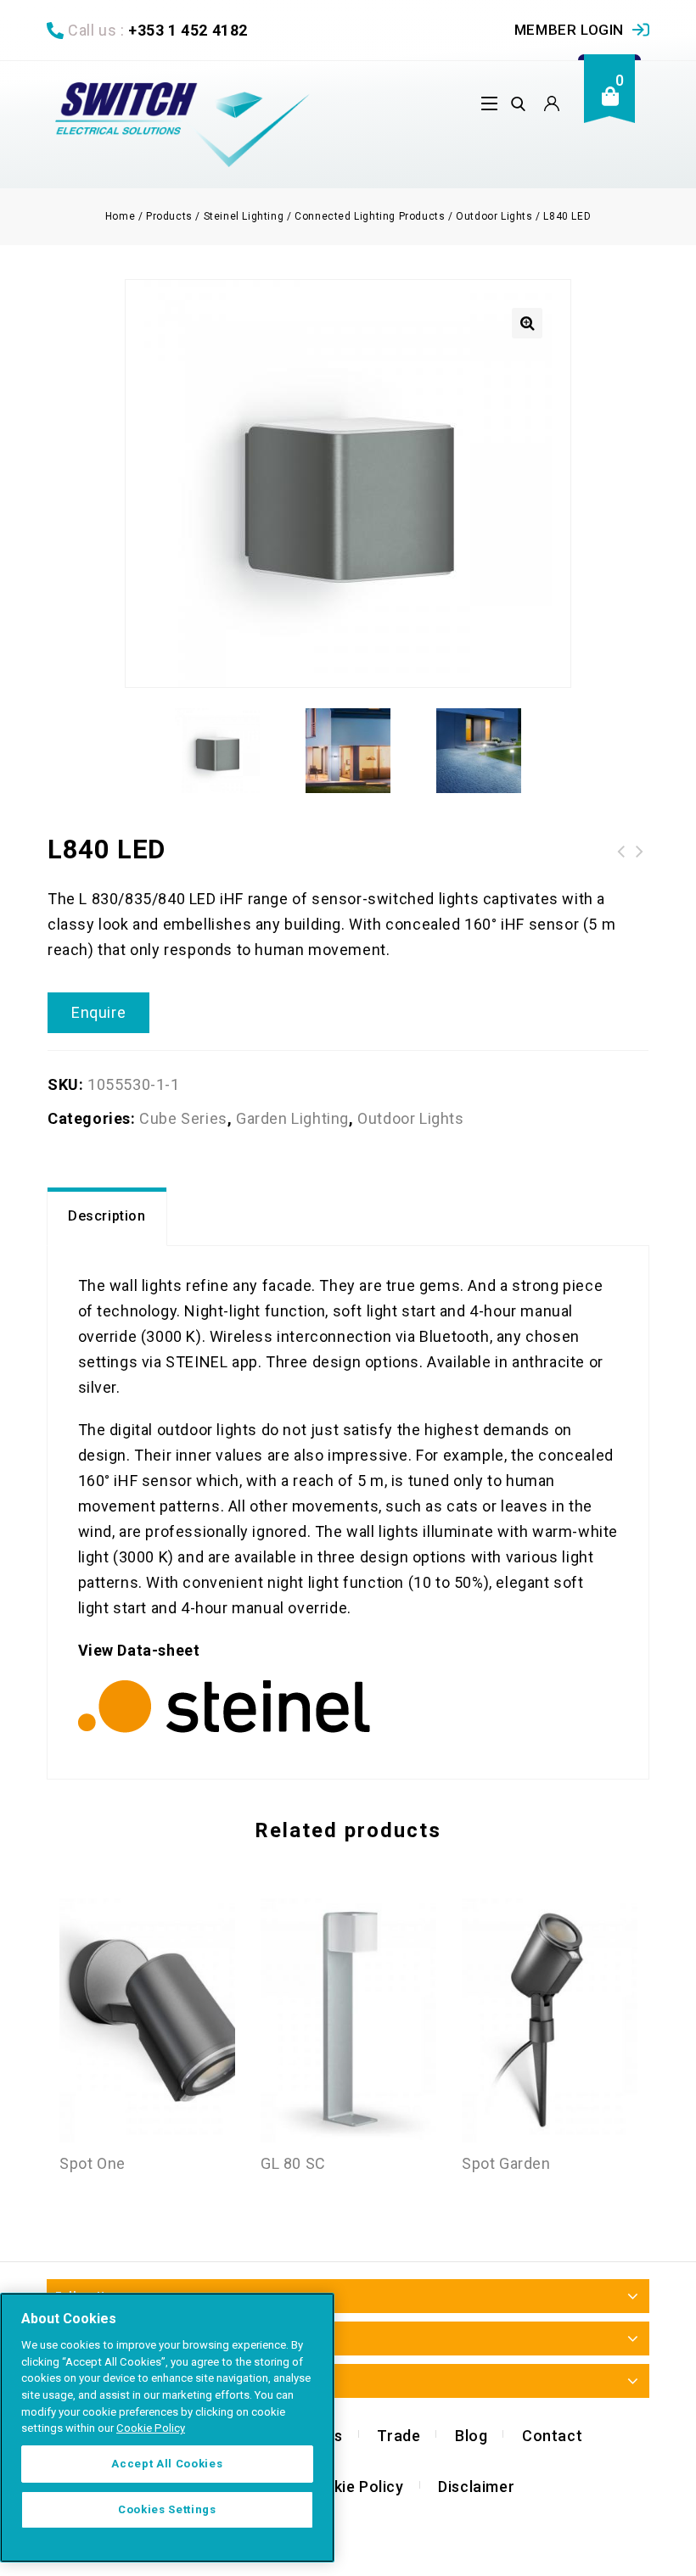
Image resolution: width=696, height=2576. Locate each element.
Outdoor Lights (494, 216)
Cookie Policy (354, 2487)
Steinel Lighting (244, 216)
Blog (471, 2436)
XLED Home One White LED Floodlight (640, 852)
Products (169, 216)
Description (107, 1216)
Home (120, 216)
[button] (527, 323)
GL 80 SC (621, 852)
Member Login (569, 30)
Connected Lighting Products (370, 216)
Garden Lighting (292, 1118)
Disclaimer (476, 2487)
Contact (552, 2436)
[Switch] (182, 125)
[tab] (107, 1217)
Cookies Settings (167, 2509)
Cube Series (183, 1118)
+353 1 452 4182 (188, 30)
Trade (399, 2436)
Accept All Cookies (167, 2464)
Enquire (98, 1012)
